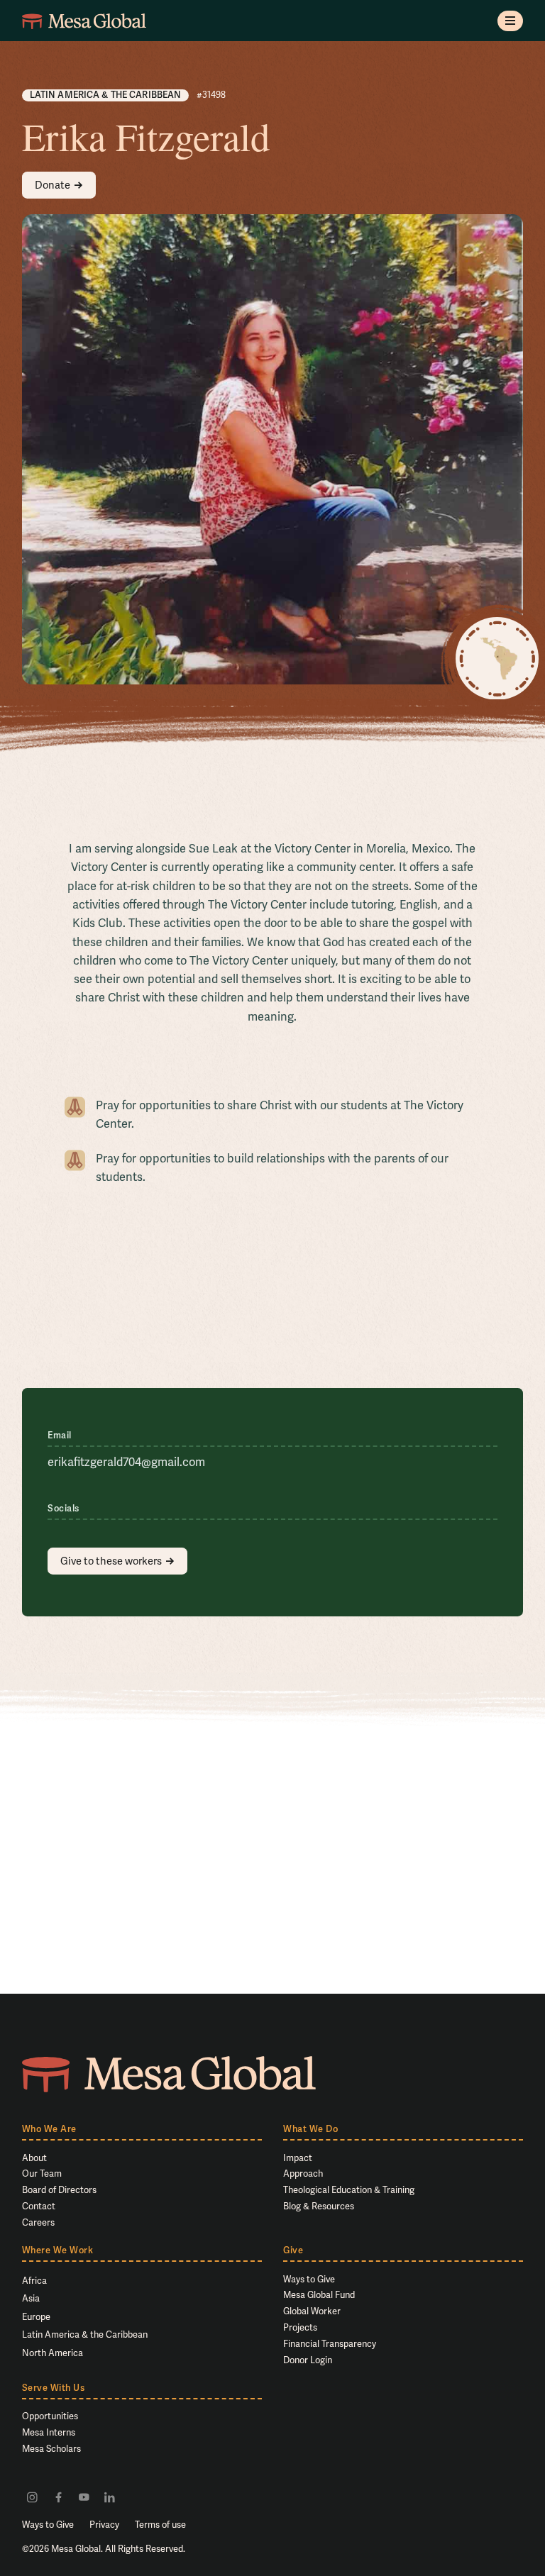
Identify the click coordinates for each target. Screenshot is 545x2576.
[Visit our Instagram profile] (32, 2497)
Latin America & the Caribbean (85, 2334)
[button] (511, 21)
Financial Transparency (330, 2344)
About (34, 2158)
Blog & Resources (319, 2206)
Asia (31, 2298)
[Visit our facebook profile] (58, 2497)
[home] (84, 21)
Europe (36, 2317)
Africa (34, 2281)
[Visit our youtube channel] (84, 2497)
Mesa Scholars (51, 2449)
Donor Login (308, 2360)
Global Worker (312, 2311)
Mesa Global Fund (319, 2295)
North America (53, 2353)
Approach (303, 2173)
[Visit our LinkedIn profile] (110, 2497)
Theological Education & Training (349, 2190)
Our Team (42, 2173)
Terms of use (160, 2525)
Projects (300, 2327)
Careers (38, 2222)
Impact (298, 2158)
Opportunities (50, 2416)
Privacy (104, 2525)
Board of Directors (59, 2190)
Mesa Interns (49, 2432)
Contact (39, 2206)
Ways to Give (309, 2279)
